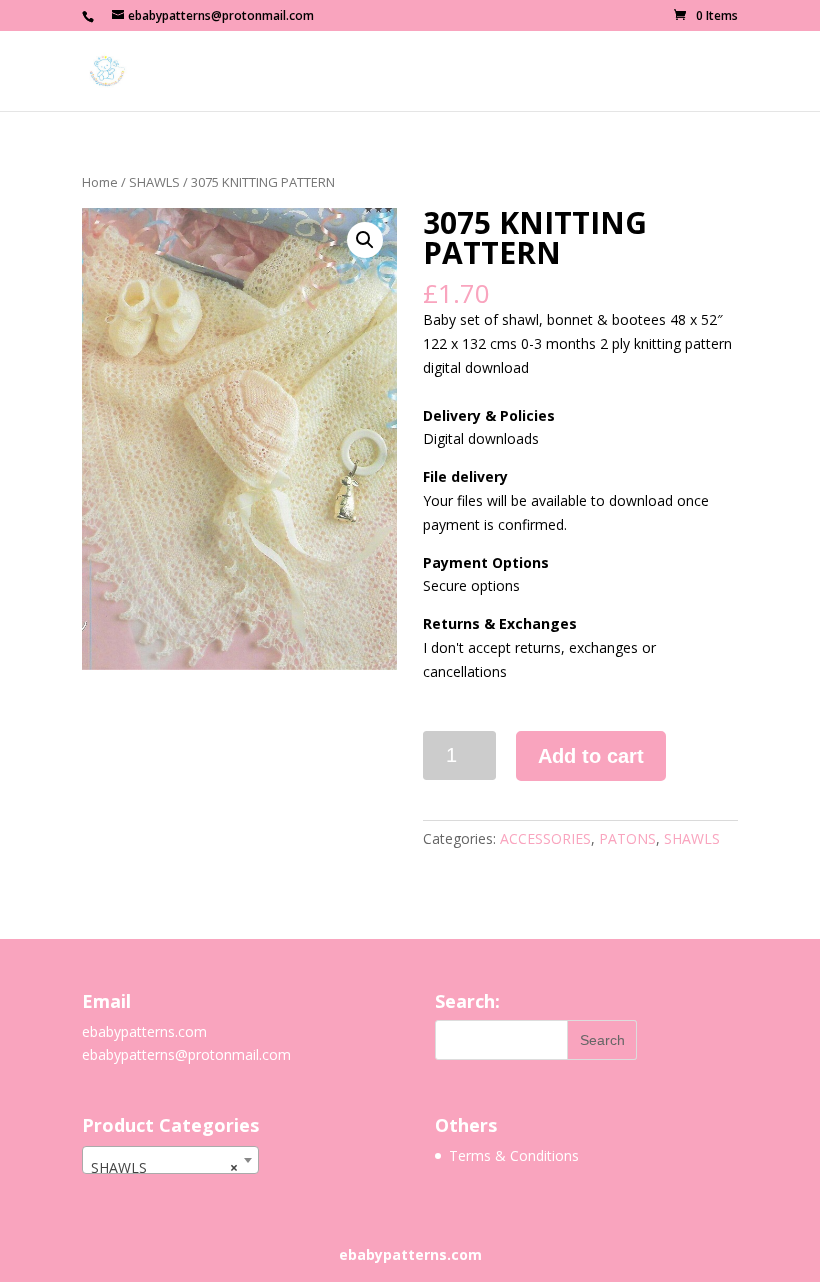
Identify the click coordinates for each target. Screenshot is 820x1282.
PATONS (627, 838)
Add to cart (591, 756)
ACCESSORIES (545, 838)
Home (100, 182)
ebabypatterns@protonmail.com (186, 1054)
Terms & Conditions (514, 1155)
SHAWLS (154, 182)
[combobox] (170, 1160)
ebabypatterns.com (144, 1031)
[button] (365, 240)
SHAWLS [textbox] (164, 1167)
